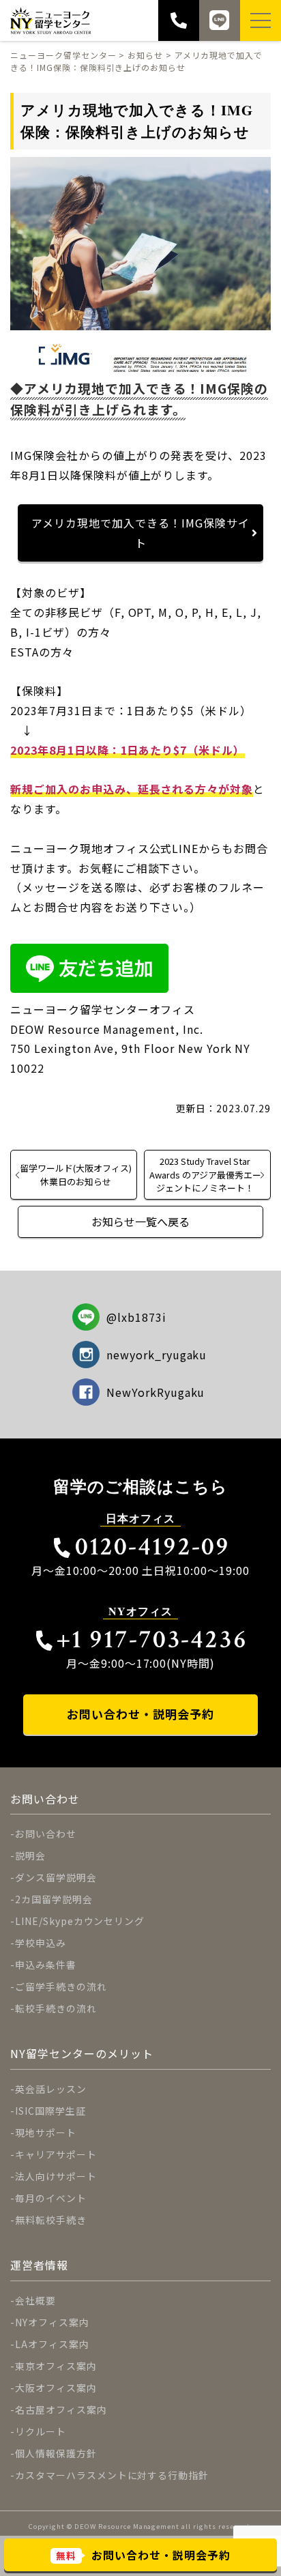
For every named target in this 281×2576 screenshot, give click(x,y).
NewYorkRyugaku (156, 1392)
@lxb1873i (136, 1317)
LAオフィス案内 (52, 2344)
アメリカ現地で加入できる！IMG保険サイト (140, 533)
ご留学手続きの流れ (61, 1986)
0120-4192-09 (152, 1547)
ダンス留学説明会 (56, 1877)
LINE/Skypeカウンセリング (80, 1921)
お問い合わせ (46, 1834)
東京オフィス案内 (56, 2366)
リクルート (41, 2431)
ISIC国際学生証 (50, 2111)
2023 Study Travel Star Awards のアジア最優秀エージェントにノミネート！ (205, 1174)
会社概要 (35, 2300)
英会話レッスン (51, 2089)
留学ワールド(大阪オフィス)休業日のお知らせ (76, 1174)
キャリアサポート (56, 2154)
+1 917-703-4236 (152, 1639)
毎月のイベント (51, 2198)
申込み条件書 (46, 1965)
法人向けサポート (56, 2176)
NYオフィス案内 (52, 2322)
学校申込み (41, 1943)
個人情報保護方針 (56, 2453)
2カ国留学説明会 (54, 1899)
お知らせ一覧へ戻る (140, 1221)
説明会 (30, 1855)
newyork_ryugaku (157, 1355)
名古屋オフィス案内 (61, 2409)
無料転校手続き (51, 2220)
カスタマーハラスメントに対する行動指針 (112, 2475)
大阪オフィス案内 (56, 2388)
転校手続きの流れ (56, 2008)
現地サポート (46, 2132)
